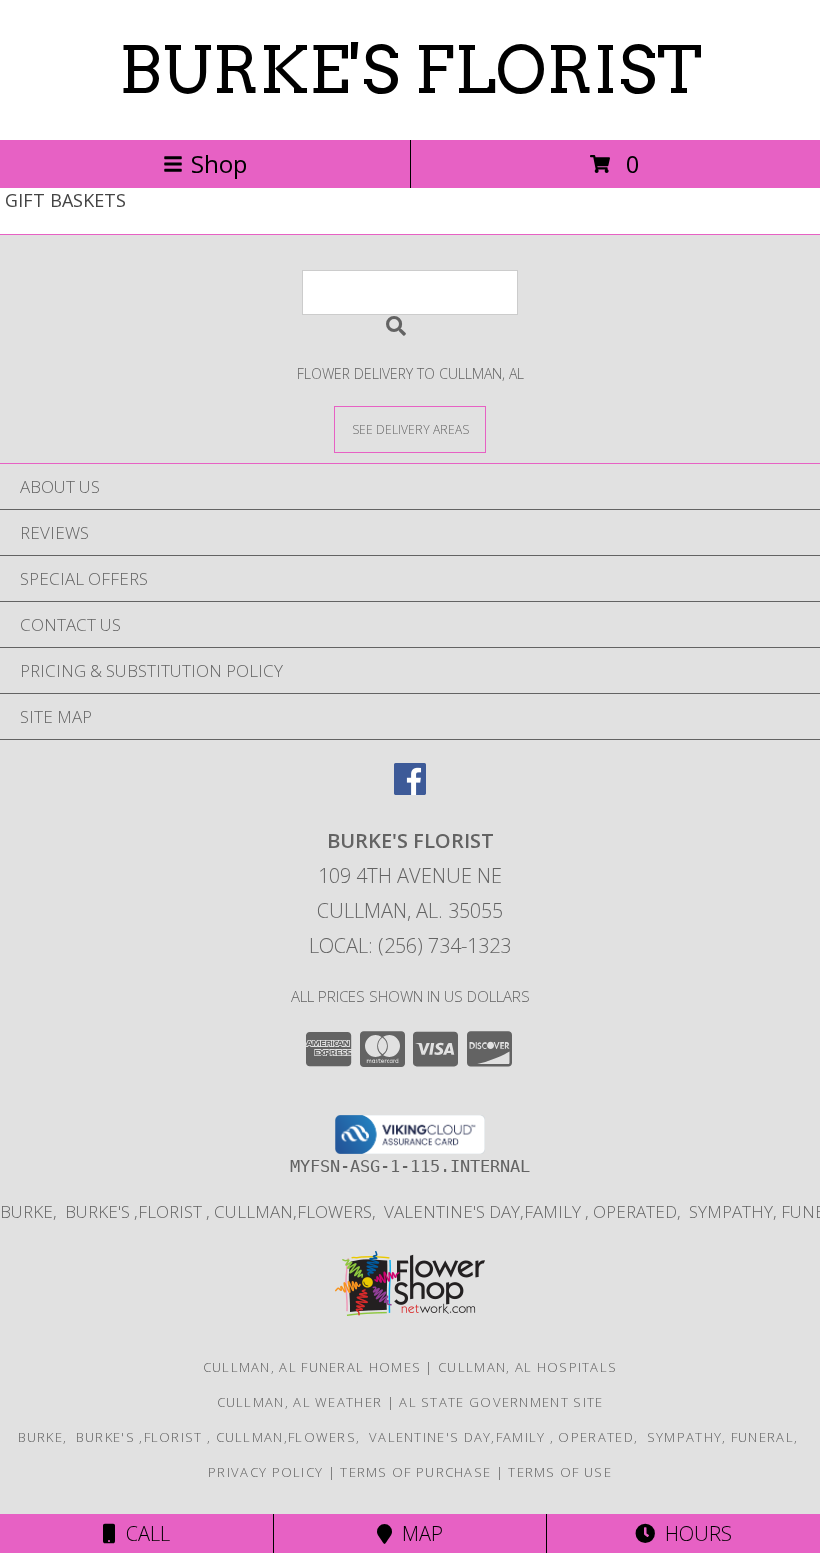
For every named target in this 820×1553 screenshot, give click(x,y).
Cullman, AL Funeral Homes (312, 1367)
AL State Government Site (501, 1402)
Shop (219, 163)
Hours (693, 1533)
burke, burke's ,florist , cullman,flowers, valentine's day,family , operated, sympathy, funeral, (410, 1437)
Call (143, 1533)
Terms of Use (560, 1472)
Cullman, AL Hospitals (527, 1367)
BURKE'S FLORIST (410, 70)
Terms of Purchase (415, 1472)
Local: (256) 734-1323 (410, 945)
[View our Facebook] (410, 788)
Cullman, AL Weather (300, 1402)
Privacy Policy (265, 1472)
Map (417, 1533)
